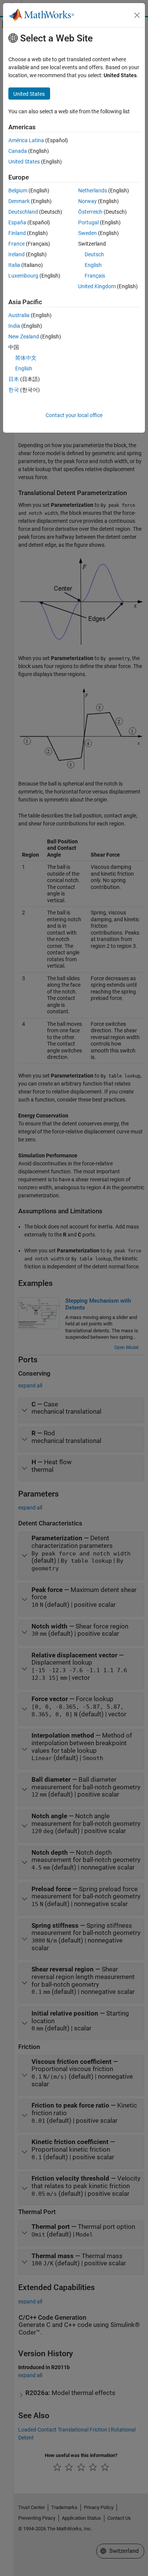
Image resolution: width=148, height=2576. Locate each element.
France (17, 244)
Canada (18, 151)
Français (95, 276)
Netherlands (93, 190)
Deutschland (23, 212)
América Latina (26, 140)
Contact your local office (74, 415)
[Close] (137, 15)
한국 (14, 390)
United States (24, 162)
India (14, 326)
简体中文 (26, 358)
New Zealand (24, 336)
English (93, 265)
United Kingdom (97, 286)
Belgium (18, 190)
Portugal (88, 222)
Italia (14, 265)
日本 (14, 379)
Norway (87, 201)
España (17, 222)
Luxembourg (23, 276)
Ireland (17, 254)
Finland (17, 233)
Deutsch (94, 254)
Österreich (90, 212)
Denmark (19, 201)
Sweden (87, 233)
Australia (19, 315)
